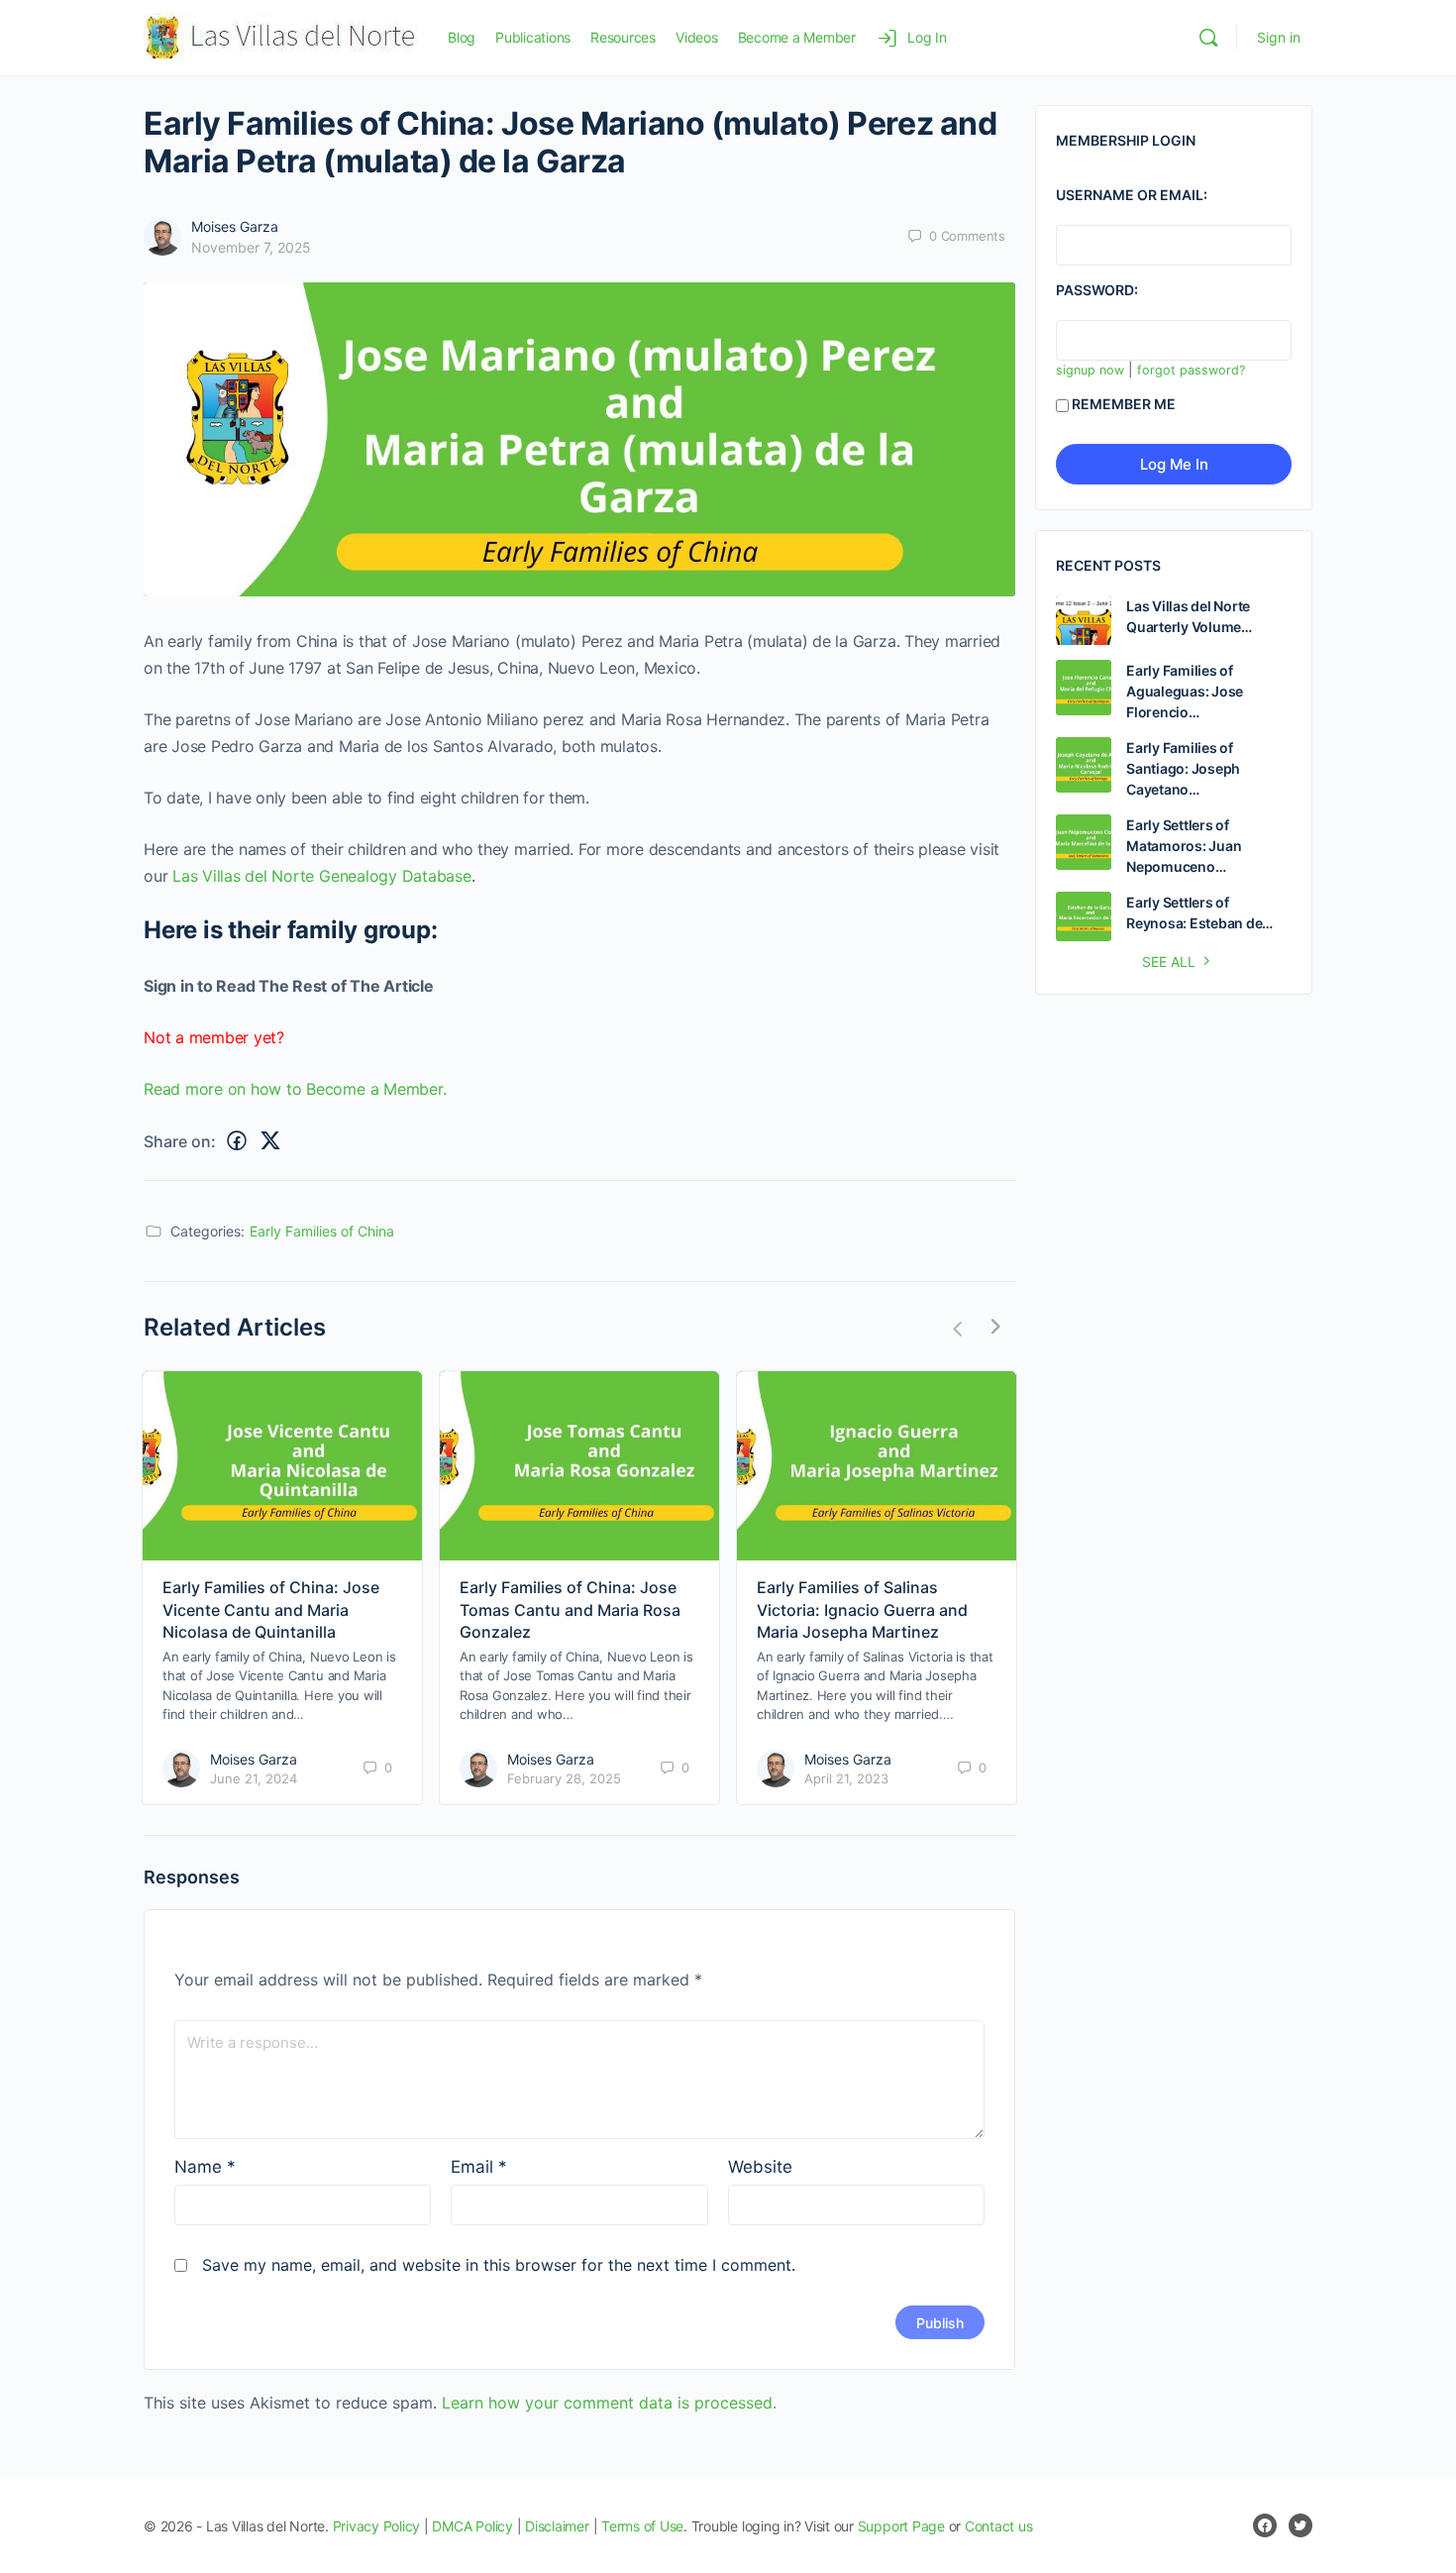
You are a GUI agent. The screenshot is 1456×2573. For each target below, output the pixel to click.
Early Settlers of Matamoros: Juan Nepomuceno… (1184, 846)
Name (205, 2167)
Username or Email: (1132, 195)
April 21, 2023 (846, 1778)
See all (1169, 962)
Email (479, 2167)
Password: (1097, 290)
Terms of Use (642, 2526)
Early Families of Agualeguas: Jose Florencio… (1185, 691)
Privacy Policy (377, 2526)
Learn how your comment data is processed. (609, 2403)
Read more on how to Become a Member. (295, 1089)
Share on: (180, 1141)
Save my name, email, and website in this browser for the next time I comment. (499, 2265)
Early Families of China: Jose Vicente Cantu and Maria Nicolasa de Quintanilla (271, 1609)
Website (760, 2167)
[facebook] (1265, 2525)
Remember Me (1124, 404)
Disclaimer (557, 2526)
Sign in (1279, 37)
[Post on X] (270, 1141)
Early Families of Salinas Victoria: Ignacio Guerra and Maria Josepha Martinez (862, 1609)
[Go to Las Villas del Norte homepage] (281, 36)
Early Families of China (322, 1231)
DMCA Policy (472, 2526)
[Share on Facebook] (237, 1141)
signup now (1090, 370)
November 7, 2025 (251, 247)
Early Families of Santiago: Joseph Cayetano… (1183, 768)
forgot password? (1191, 370)
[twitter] (1300, 2525)
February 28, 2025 (564, 1778)
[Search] (1208, 38)
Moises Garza (235, 226)
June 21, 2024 (254, 1778)
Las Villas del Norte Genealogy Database (322, 876)
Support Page (901, 2526)
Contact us (999, 2526)
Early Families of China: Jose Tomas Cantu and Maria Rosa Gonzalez (570, 1609)
